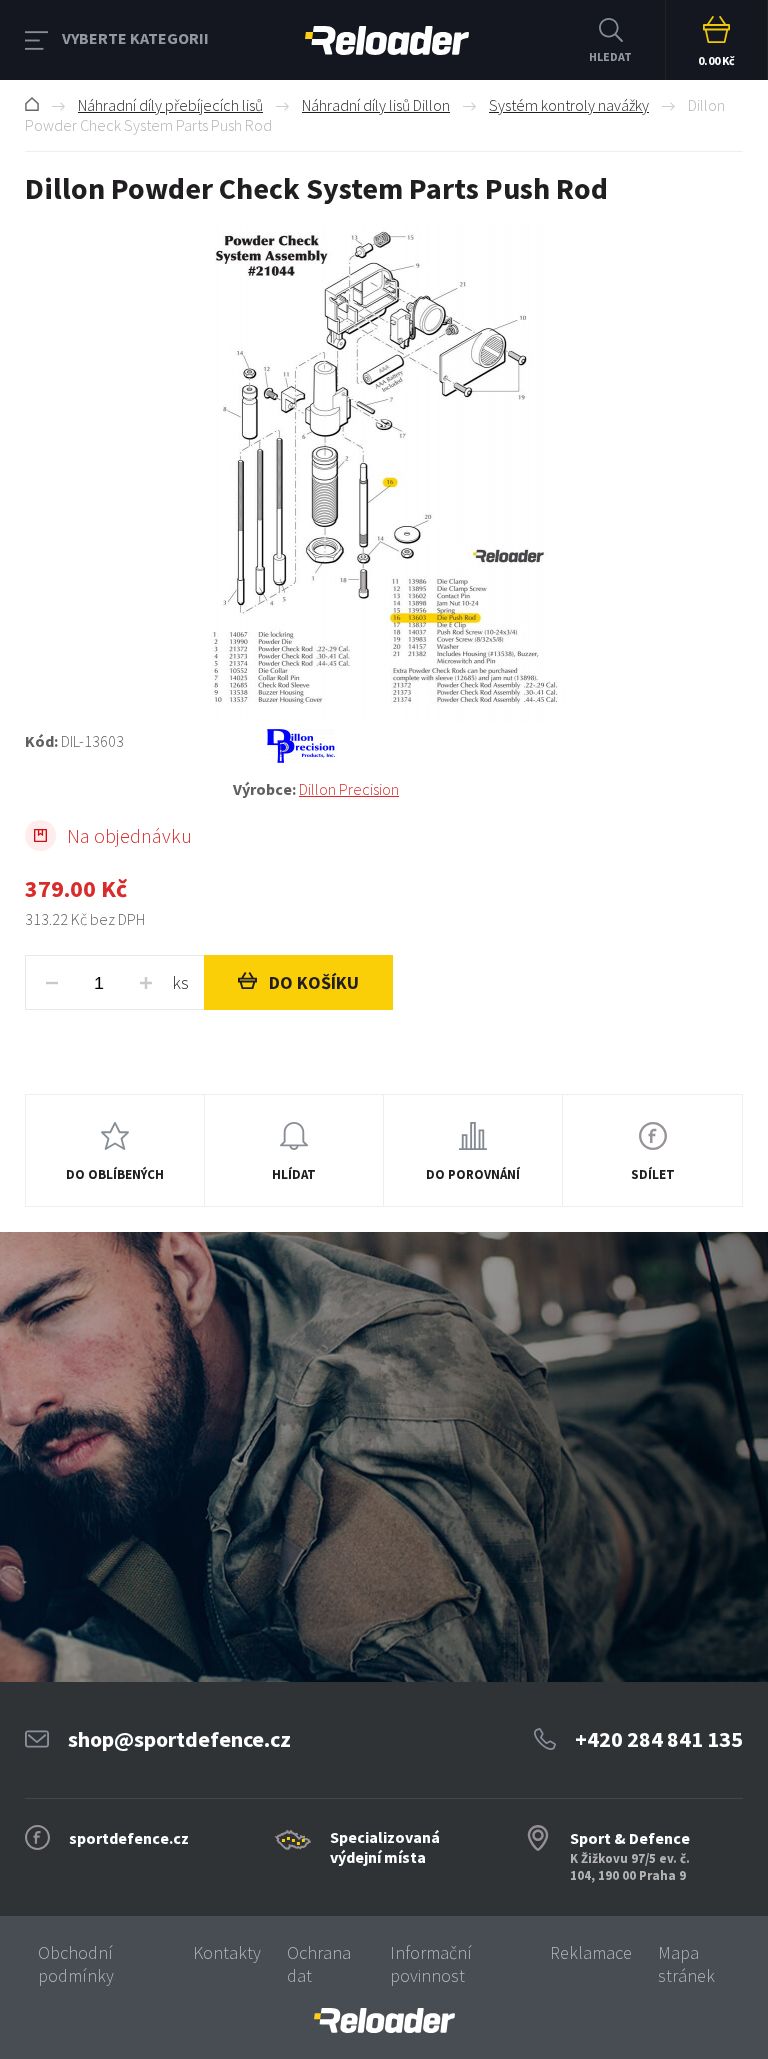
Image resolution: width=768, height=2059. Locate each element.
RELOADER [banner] (387, 40)
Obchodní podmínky (76, 1964)
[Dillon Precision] (488, 746)
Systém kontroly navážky (569, 105)
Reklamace (591, 1952)
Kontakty (227, 1952)
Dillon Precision (349, 789)
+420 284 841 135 (659, 1739)
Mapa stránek (686, 1964)
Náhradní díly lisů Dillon (376, 105)
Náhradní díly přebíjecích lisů (170, 105)
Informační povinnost (431, 1964)
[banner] (384, 2020)
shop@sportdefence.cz (179, 1739)
